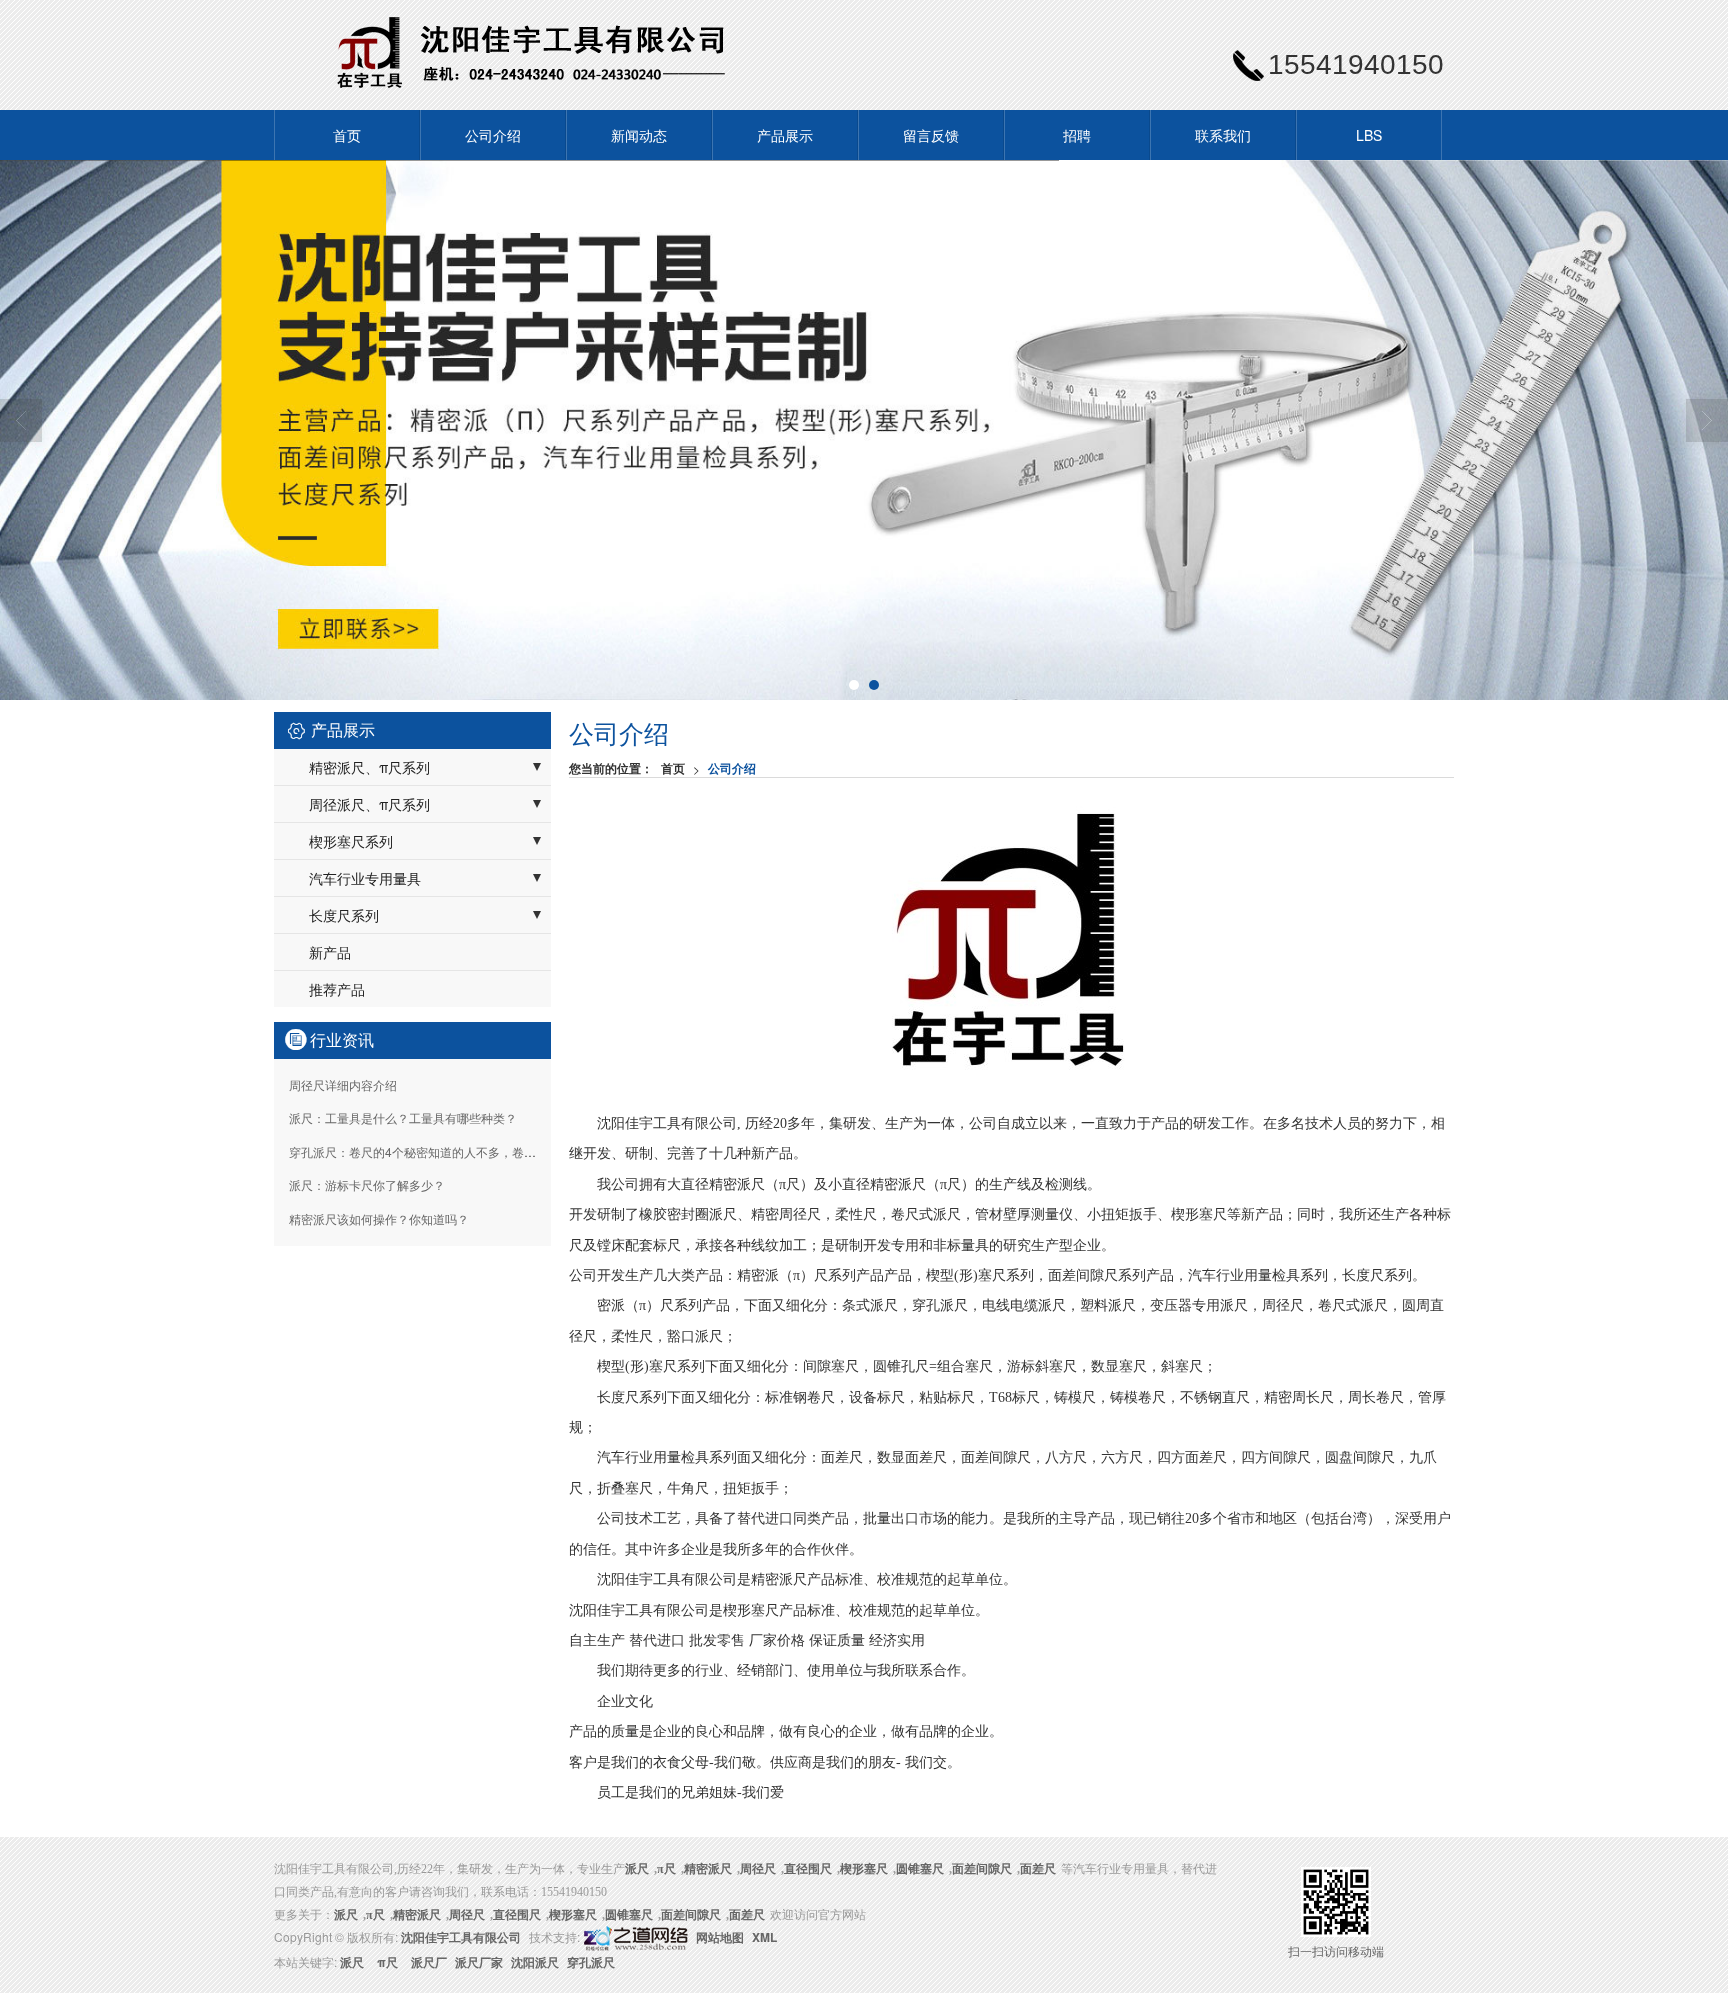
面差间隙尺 (982, 1869)
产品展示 (785, 135)
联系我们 (1223, 135)
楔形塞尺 (864, 1869)
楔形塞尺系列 (351, 841)
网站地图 (720, 1937)
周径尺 (758, 1869)
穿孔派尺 (591, 1962)
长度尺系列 (344, 915)
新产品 (330, 952)
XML (764, 1937)
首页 (347, 135)
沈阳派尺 (535, 1962)
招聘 (1077, 135)
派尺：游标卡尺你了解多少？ (367, 1184)
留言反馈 (931, 135)
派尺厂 (429, 1962)
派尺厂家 (479, 1962)
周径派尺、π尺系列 (369, 804)
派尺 (352, 1962)
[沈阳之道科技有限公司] (634, 1937)
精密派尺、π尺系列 (369, 767)
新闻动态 (639, 135)
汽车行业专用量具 (365, 878)
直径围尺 (808, 1869)
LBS (1369, 135)
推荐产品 (337, 989)
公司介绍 (493, 135)
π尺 (666, 1869)
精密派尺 (708, 1869)
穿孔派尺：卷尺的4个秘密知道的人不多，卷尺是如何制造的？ (454, 1151)
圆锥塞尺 (920, 1869)
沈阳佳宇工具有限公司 (461, 1937)
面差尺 (1038, 1869)
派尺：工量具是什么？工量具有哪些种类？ (403, 1117)
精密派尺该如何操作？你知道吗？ (379, 1218)
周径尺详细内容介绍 (343, 1084)
